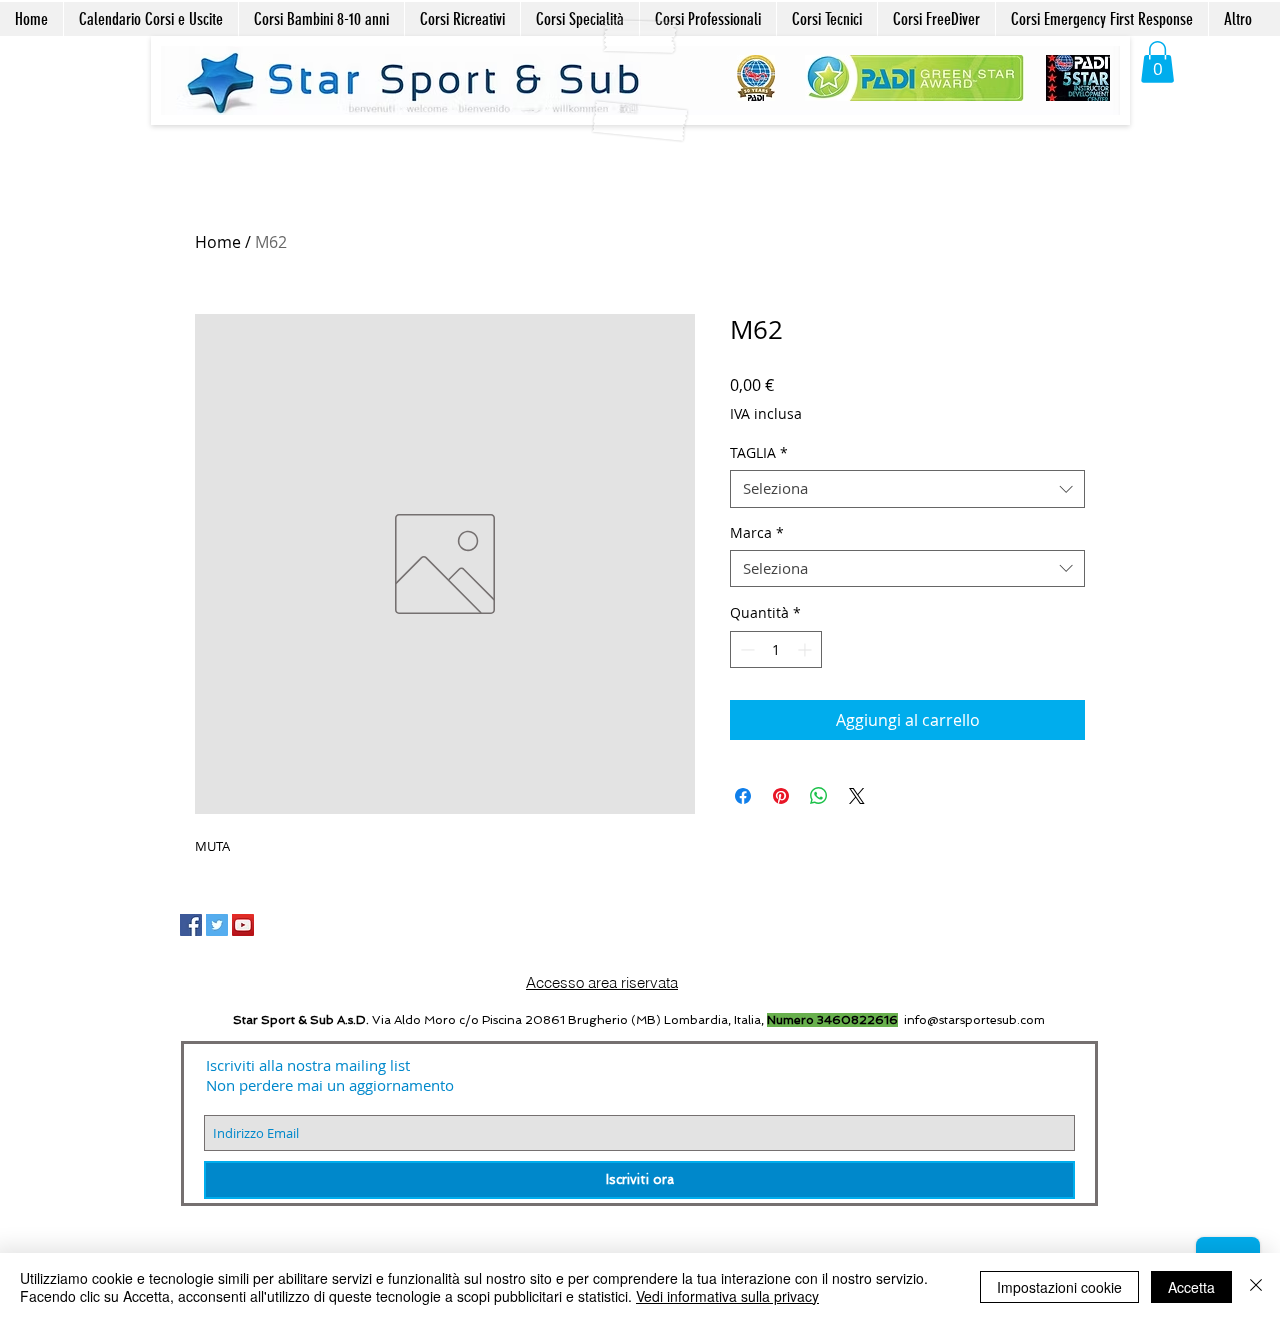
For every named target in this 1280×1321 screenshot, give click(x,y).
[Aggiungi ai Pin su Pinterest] (781, 796)
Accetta (1191, 1287)
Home (218, 242)
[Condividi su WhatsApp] (819, 796)
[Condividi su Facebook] (743, 796)
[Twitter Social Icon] (217, 925)
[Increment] (806, 649)
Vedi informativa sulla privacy (727, 1296)
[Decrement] (745, 649)
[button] (1157, 62)
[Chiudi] (1256, 1287)
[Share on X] (857, 796)
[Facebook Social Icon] (191, 925)
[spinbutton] (776, 649)
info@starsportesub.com (974, 1020)
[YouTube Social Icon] (243, 925)
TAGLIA (759, 453)
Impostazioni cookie (1059, 1287)
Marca (757, 533)
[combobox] (907, 489)
